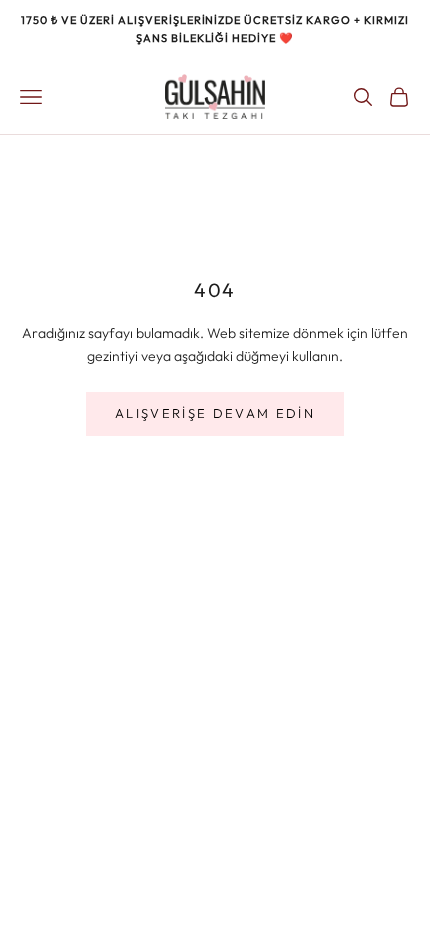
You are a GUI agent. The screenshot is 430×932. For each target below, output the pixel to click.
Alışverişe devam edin (215, 413)
